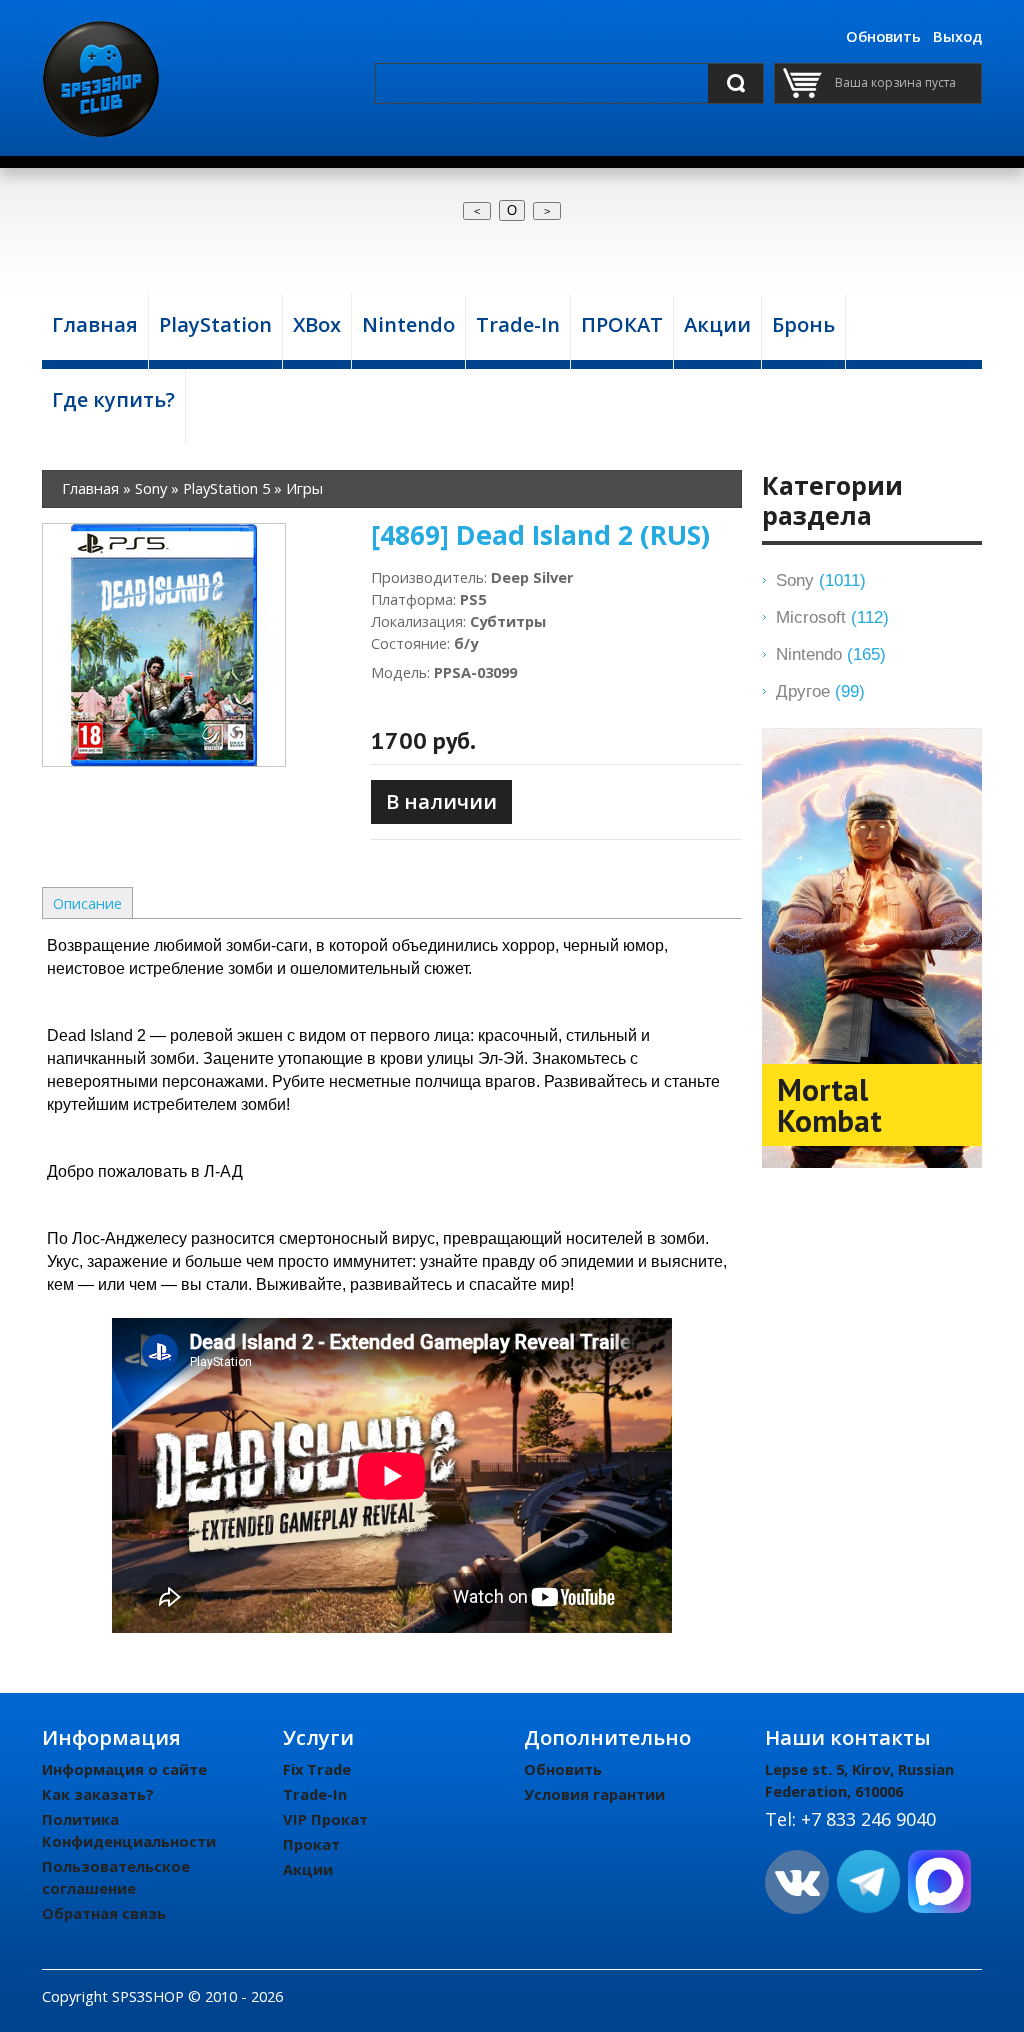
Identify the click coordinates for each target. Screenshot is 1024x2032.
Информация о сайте (124, 1769)
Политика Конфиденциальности (129, 1830)
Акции (308, 1869)
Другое (820, 691)
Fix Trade (317, 1769)
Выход (957, 36)
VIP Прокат (325, 1819)
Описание (87, 903)
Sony (821, 580)
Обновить (883, 36)
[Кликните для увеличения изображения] (164, 645)
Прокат (311, 1844)
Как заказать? (98, 1794)
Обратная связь (104, 1913)
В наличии (441, 801)
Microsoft (832, 617)
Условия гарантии (594, 1794)
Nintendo (831, 654)
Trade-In (315, 1794)
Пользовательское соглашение (116, 1877)
